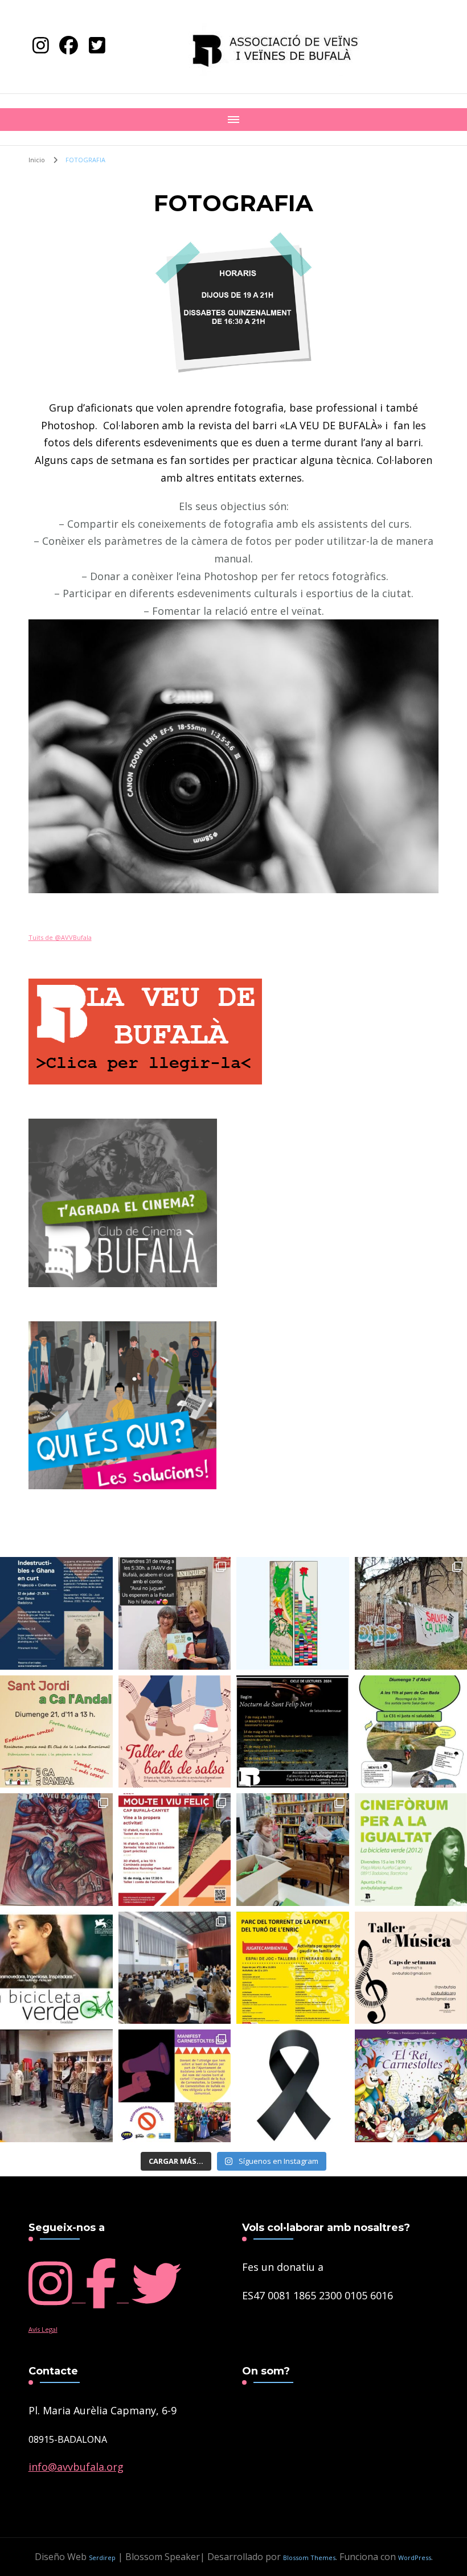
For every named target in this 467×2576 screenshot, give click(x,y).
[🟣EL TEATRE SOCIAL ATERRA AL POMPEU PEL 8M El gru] (175, 1968)
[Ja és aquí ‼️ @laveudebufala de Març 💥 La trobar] (56, 1850)
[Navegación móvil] (233, 120)
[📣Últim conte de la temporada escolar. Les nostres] (175, 1613)
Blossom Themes (309, 2557)
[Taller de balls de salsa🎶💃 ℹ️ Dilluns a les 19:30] (175, 1732)
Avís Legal (43, 2329)
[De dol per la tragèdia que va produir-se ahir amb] (293, 2086)
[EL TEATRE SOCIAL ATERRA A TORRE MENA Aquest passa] (56, 2086)
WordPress (415, 2557)
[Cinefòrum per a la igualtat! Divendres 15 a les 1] (56, 1968)
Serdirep (102, 2557)
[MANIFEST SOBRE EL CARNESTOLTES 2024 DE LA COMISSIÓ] (175, 2086)
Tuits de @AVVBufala (60, 937)
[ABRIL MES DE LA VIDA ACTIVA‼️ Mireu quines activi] (175, 1850)
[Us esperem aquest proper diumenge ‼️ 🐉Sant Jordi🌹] (56, 1732)
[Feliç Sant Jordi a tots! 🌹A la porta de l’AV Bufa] (293, 1613)
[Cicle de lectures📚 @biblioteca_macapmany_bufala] (293, 1732)
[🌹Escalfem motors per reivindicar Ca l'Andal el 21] (293, 1850)
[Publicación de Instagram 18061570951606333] (56, 1613)
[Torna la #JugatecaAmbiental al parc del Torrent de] (293, 1968)
